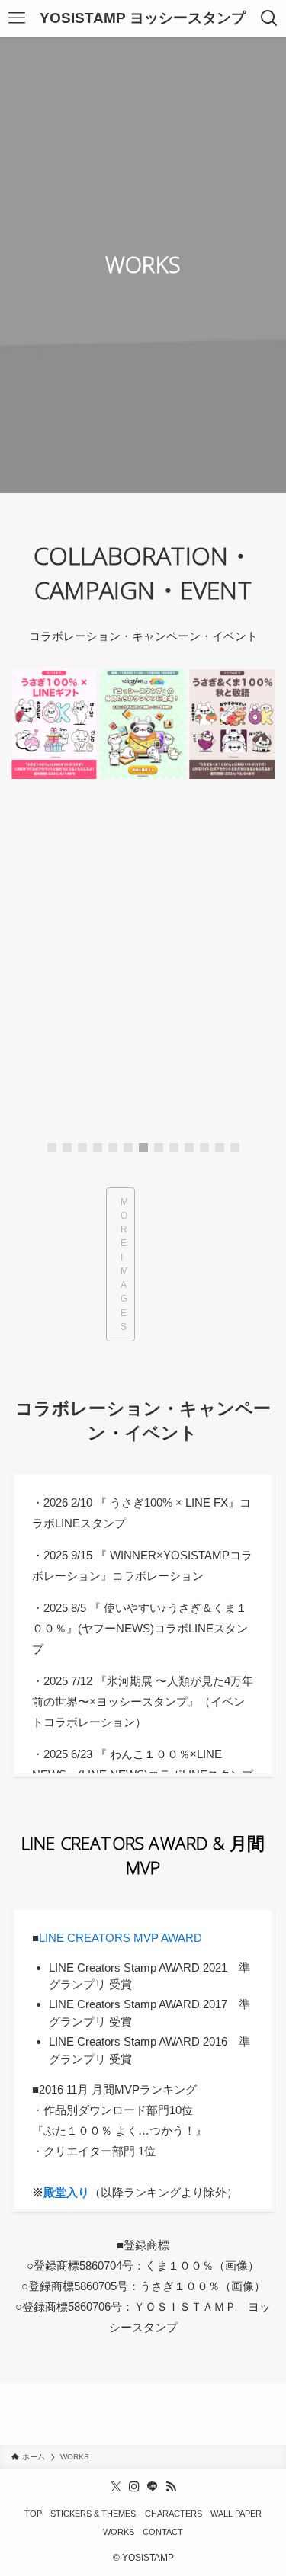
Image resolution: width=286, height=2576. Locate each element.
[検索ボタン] (269, 18)
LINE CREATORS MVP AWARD (121, 1938)
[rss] (171, 2487)
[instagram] (134, 2487)
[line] (153, 2487)
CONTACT (163, 2532)
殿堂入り (66, 2192)
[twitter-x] (116, 2487)
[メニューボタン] (17, 18)
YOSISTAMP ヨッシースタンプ (143, 19)
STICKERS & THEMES (93, 2514)
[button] (52, 1148)
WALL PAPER (236, 2514)
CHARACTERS (174, 2514)
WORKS (119, 2532)
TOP (33, 2514)
